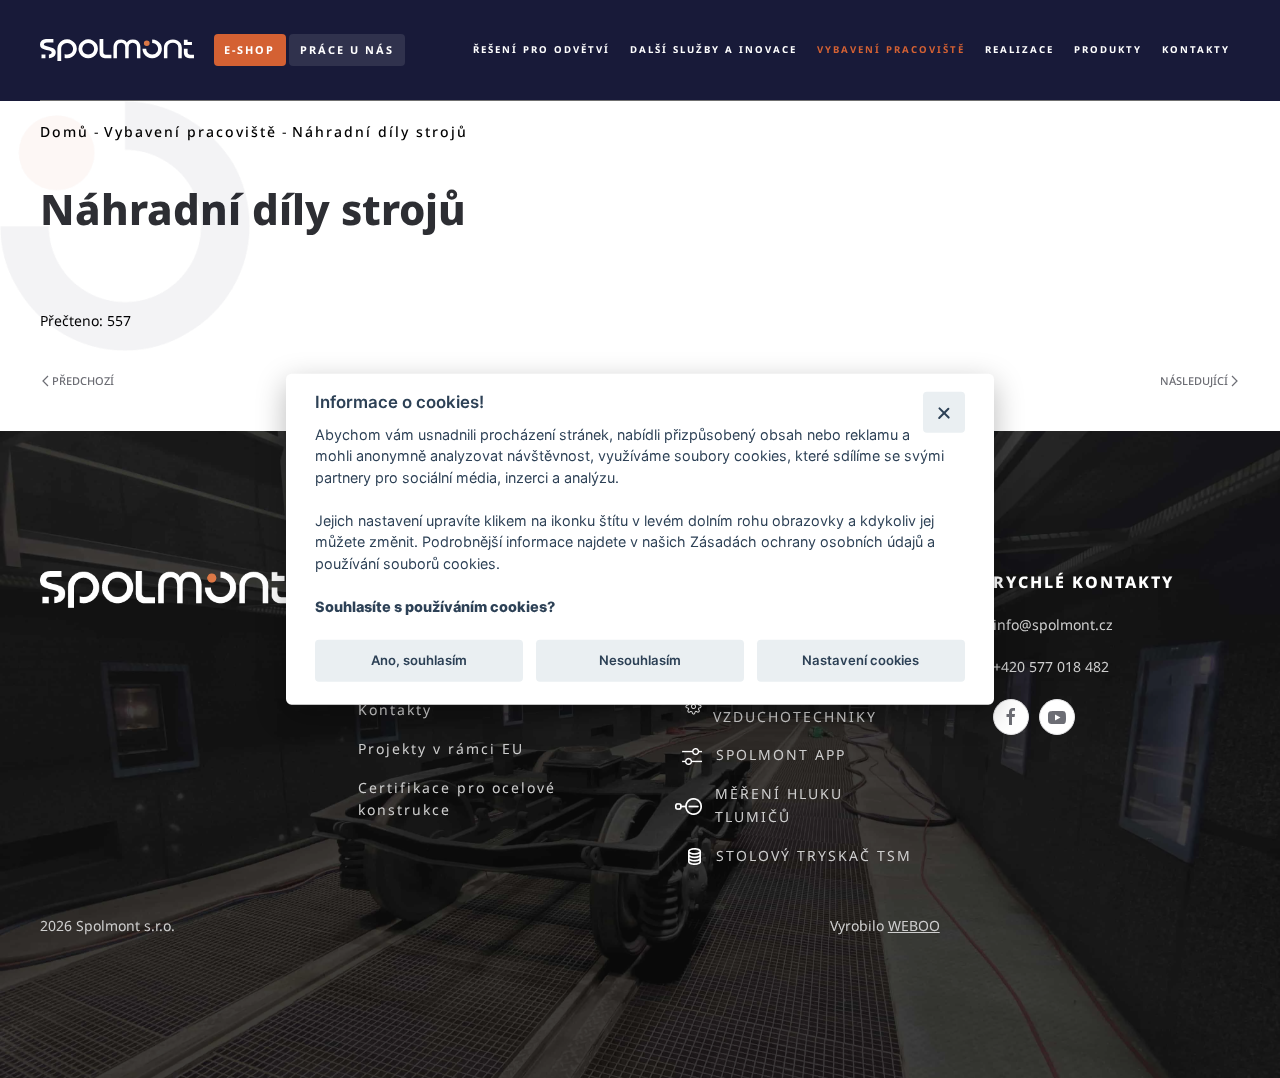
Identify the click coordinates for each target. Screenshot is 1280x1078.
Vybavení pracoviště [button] (891, 49)
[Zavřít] (943, 411)
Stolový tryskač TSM (814, 855)
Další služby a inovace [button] (713, 49)
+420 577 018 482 (1051, 666)
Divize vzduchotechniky (795, 705)
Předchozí (83, 380)
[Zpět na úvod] (117, 50)
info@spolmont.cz (1053, 624)
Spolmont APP (781, 754)
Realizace (1019, 49)
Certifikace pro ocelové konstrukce (457, 799)
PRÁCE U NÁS (347, 49)
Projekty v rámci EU (441, 748)
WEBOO (914, 925)
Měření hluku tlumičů (779, 805)
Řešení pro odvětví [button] (541, 49)
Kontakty (1196, 49)
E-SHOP (249, 49)
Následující (1194, 380)
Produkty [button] (1108, 49)
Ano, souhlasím (419, 660)
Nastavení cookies (860, 660)
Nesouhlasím (640, 660)
